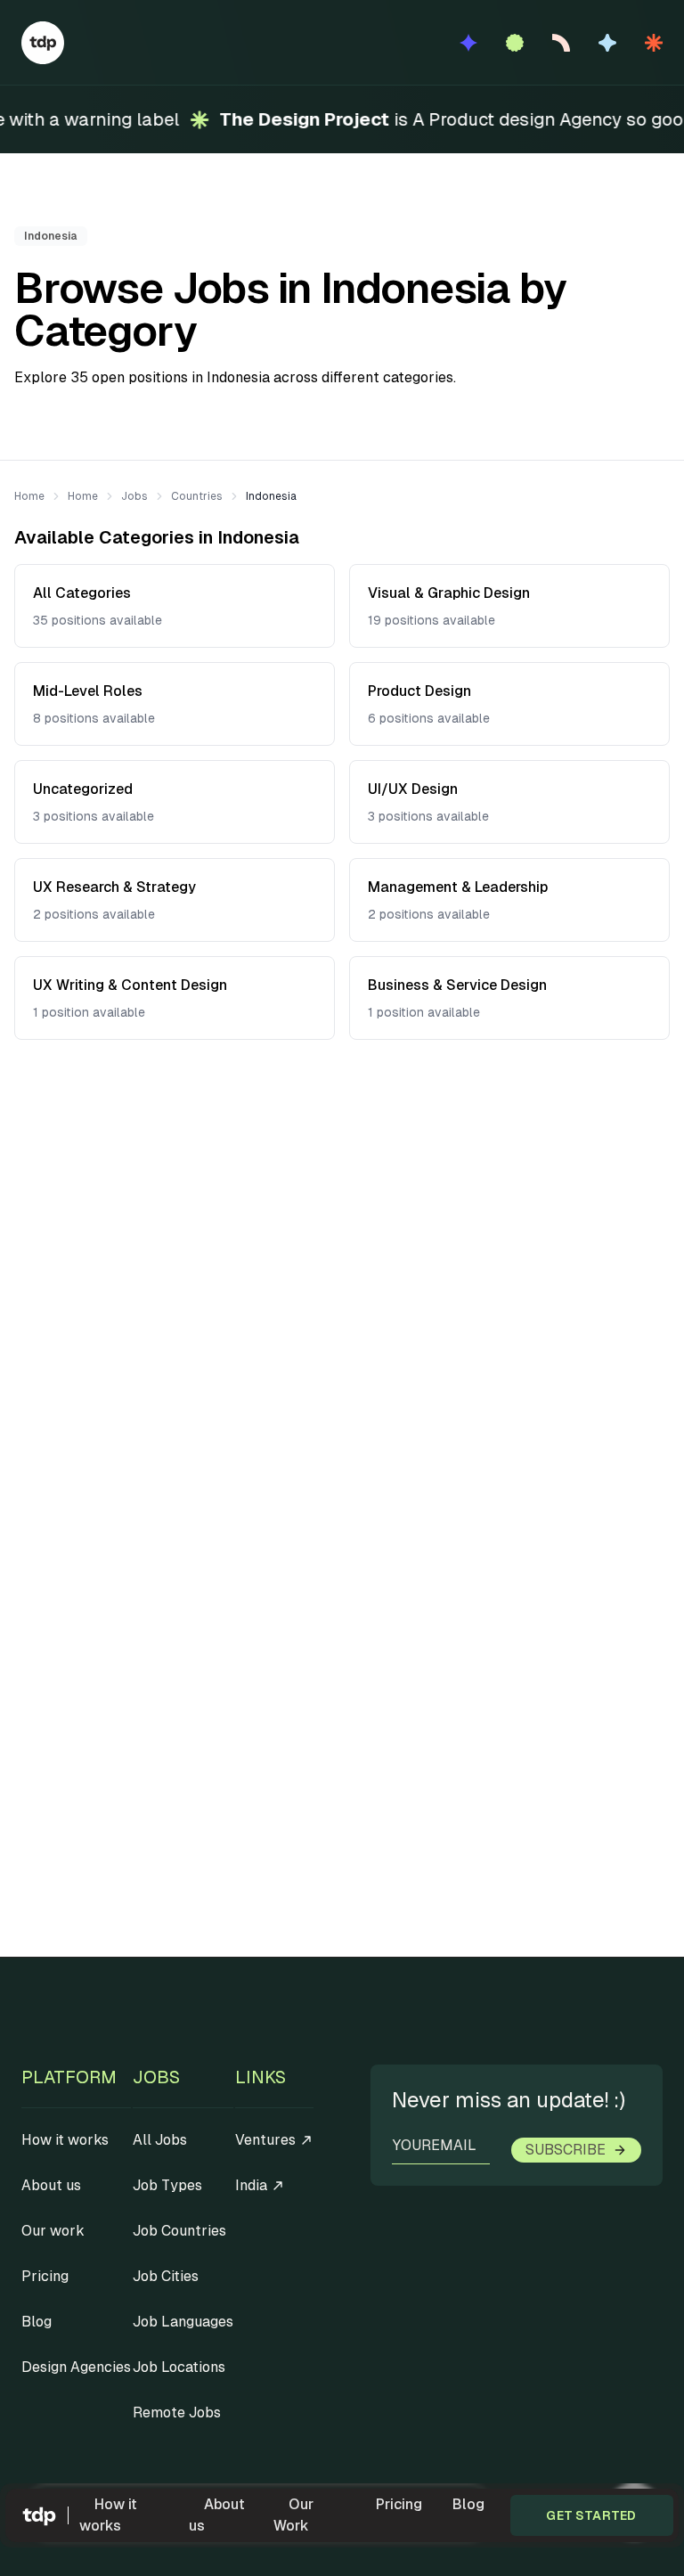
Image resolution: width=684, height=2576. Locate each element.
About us (217, 2515)
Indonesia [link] (271, 496)
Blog (468, 2504)
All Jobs (160, 2140)
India (251, 2185)
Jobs (134, 496)
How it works (108, 2515)
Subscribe (566, 2150)
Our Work (293, 2515)
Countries (197, 496)
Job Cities (166, 2276)
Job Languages (183, 2322)
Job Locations (179, 2367)
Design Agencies (76, 2367)
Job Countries (179, 2231)
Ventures (265, 2140)
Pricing (399, 2504)
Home (29, 496)
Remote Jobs (177, 2412)
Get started (591, 2515)
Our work (53, 2231)
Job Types (167, 2185)
